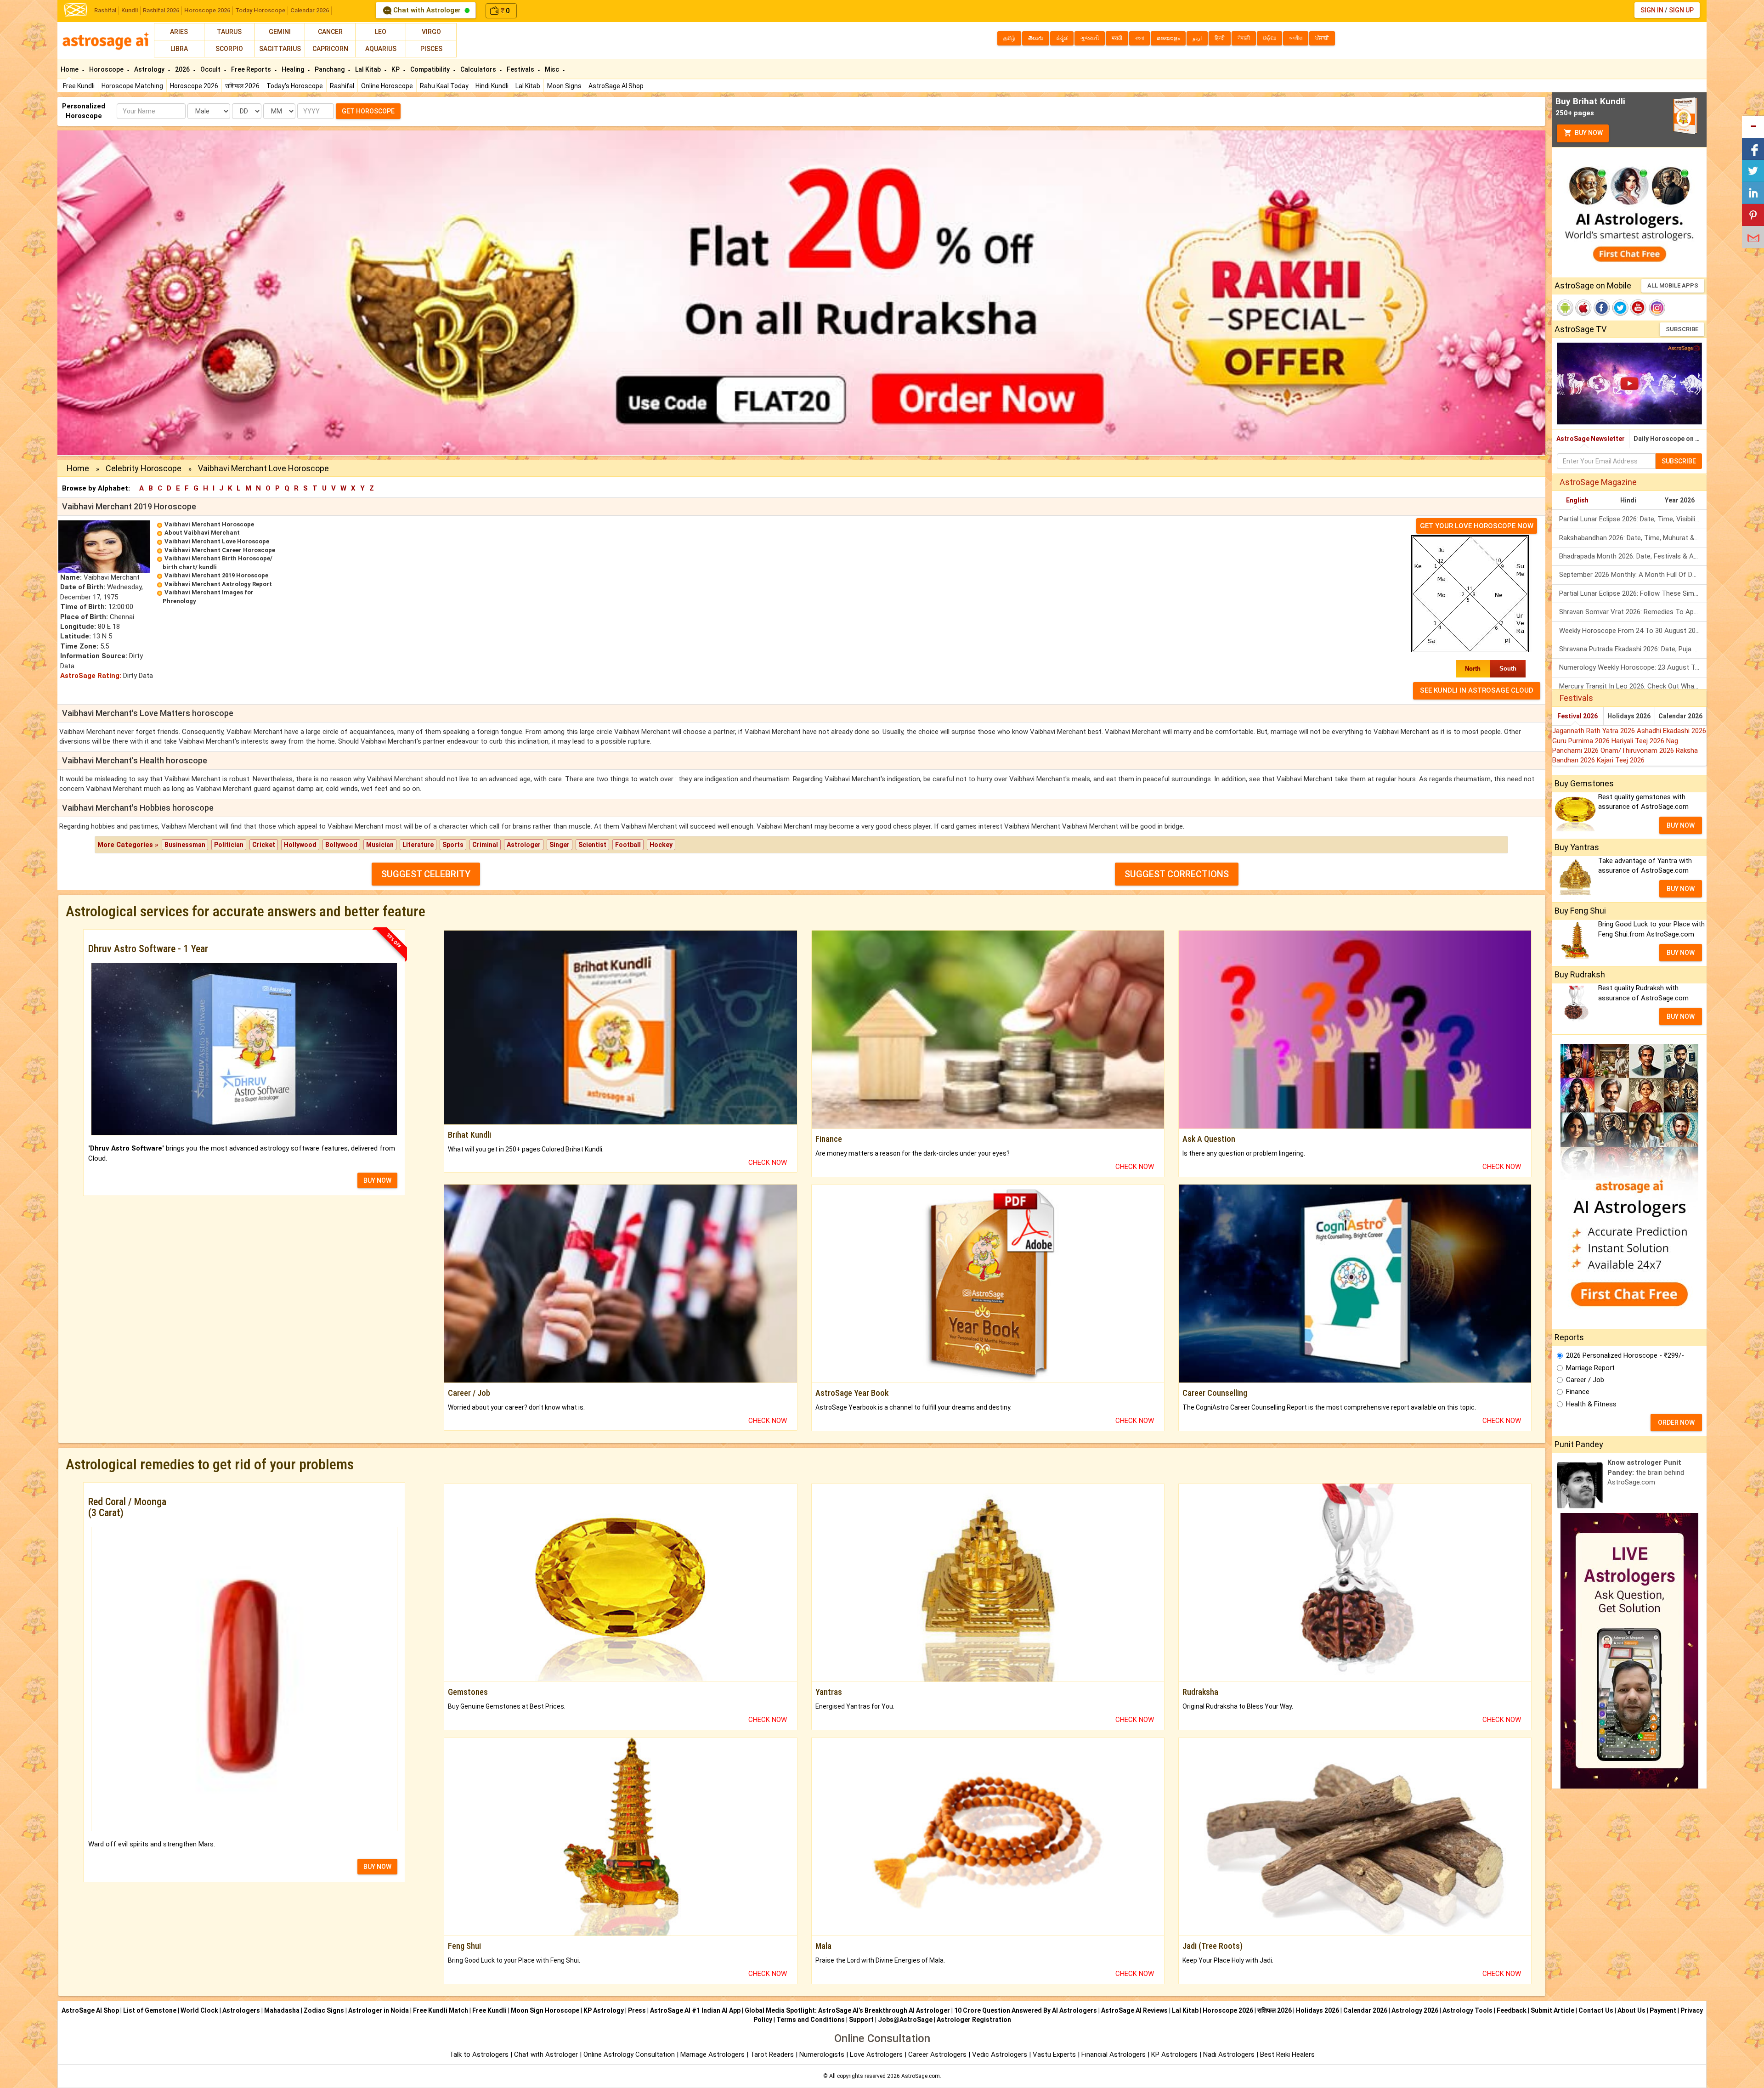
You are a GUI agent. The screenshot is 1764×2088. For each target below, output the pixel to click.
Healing (294, 69)
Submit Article (1552, 2010)
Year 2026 (1680, 500)
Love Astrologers (876, 2054)
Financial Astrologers (1114, 2054)
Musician (380, 845)
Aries (179, 32)
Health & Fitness (1591, 1404)
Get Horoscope (368, 111)
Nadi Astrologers (1229, 2054)
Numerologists (823, 2054)
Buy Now (1588, 133)
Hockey (661, 845)
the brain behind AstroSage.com (1646, 1472)
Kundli (130, 10)
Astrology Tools (1467, 2010)
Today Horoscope (260, 10)
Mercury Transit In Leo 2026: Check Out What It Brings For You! (1633, 686)
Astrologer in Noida (379, 2010)
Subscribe (1682, 329)
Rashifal (105, 10)
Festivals (521, 69)
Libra (179, 49)
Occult (211, 69)
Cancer (330, 32)
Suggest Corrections (1177, 874)
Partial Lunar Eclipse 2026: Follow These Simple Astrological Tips (1633, 593)
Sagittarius (280, 49)
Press (637, 2010)
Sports (453, 845)
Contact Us (1596, 2010)
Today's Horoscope (295, 86)
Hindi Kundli (492, 86)
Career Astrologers (937, 2054)
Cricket (264, 845)
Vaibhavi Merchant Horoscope (209, 524)
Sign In (1652, 10)
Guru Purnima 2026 (1582, 741)
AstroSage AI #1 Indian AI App (695, 2010)
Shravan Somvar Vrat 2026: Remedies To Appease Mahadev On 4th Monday (1633, 612)
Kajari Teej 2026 (1621, 760)
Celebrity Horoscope (144, 468)
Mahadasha (282, 2010)
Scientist (592, 845)
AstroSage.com (921, 2076)
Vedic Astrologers (1000, 2054)
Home (70, 69)
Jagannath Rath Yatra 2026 (1594, 731)
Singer (560, 845)
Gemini (280, 32)
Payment (1663, 2010)
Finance (1578, 1392)
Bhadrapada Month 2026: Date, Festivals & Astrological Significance (1633, 556)
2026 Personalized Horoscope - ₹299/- (1625, 1355)
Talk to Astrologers (479, 2054)
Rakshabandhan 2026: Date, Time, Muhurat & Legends (1633, 538)
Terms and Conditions (811, 2020)
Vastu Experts (1054, 2054)
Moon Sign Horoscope (545, 2010)
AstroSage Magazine (1598, 482)
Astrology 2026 (1415, 2010)
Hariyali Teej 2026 (1639, 741)
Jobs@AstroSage (905, 2020)
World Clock (199, 2010)
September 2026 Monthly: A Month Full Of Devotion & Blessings (1633, 575)
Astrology (150, 69)
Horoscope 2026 (207, 10)
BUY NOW (377, 1180)
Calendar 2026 (310, 10)
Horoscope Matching (132, 86)
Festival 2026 (1577, 716)
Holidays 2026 (1629, 716)
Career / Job (1585, 1380)
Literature (418, 845)
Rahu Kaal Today (444, 86)
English (1577, 500)
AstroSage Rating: (91, 676)
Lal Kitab (528, 86)
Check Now (768, 1163)
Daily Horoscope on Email (1670, 439)
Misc (553, 69)
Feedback (1512, 2010)
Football (628, 845)
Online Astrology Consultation (630, 2054)
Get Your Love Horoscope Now (1477, 526)
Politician (229, 845)
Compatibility (431, 69)
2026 (183, 69)
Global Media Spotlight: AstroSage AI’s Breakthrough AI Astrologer (847, 2010)
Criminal (485, 845)
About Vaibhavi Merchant (202, 533)
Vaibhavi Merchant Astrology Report (218, 584)
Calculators (479, 69)
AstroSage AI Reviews (1134, 2010)
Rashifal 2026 (161, 10)
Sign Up (1681, 10)
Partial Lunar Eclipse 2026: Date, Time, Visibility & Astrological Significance (1633, 519)
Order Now (1676, 1422)
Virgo (431, 32)
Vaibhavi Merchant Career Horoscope (220, 550)
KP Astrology (604, 2010)
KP (396, 69)
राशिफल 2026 (242, 86)
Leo (381, 32)
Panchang (330, 69)
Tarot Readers (773, 2054)
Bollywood (341, 845)
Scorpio (229, 49)
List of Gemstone (150, 2010)
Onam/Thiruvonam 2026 (1638, 751)
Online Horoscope (387, 86)
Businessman (185, 845)
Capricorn (330, 49)
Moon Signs (564, 86)
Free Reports (252, 69)
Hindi (1628, 500)
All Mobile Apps (1673, 285)
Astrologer (524, 845)
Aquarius (381, 49)
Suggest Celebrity (426, 874)
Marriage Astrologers (713, 2054)
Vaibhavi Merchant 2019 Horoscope (216, 575)
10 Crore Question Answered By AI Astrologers (1026, 2010)
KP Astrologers (1175, 2054)
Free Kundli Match (441, 2010)
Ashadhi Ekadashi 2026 (1671, 731)
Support (861, 2020)
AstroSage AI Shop (616, 86)
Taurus (229, 32)
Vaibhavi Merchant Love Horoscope (217, 541)
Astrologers (241, 2010)
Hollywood (300, 845)
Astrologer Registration (974, 2020)
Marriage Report (1590, 1368)
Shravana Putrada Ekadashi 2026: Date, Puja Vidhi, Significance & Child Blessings (1633, 649)
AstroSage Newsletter (1591, 439)
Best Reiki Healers (1287, 2054)
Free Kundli (79, 86)
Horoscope (107, 69)
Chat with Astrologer (427, 10)
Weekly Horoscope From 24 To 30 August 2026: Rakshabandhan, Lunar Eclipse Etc (1633, 631)
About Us (1631, 2010)
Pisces (431, 49)
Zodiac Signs (324, 2010)
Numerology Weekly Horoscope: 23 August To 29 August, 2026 (1633, 667)
